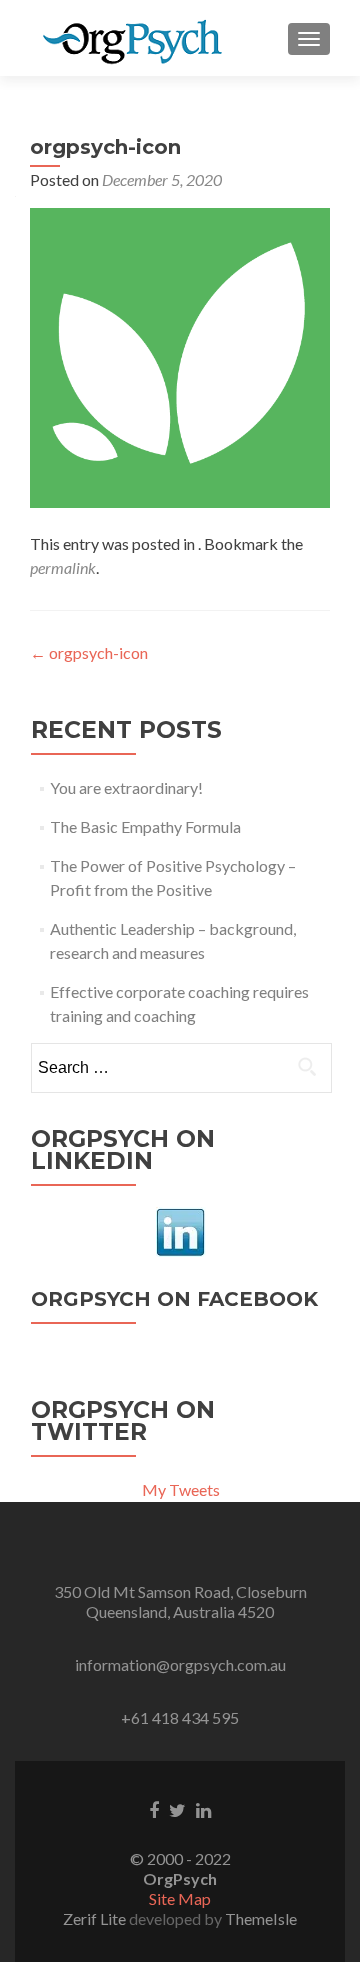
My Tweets (181, 1489)
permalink (63, 567)
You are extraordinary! (126, 787)
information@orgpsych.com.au (180, 1664)
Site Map (180, 1898)
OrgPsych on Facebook (174, 1299)
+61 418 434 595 (180, 1717)
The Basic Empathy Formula (145, 826)
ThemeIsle (261, 1918)
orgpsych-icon (89, 652)
